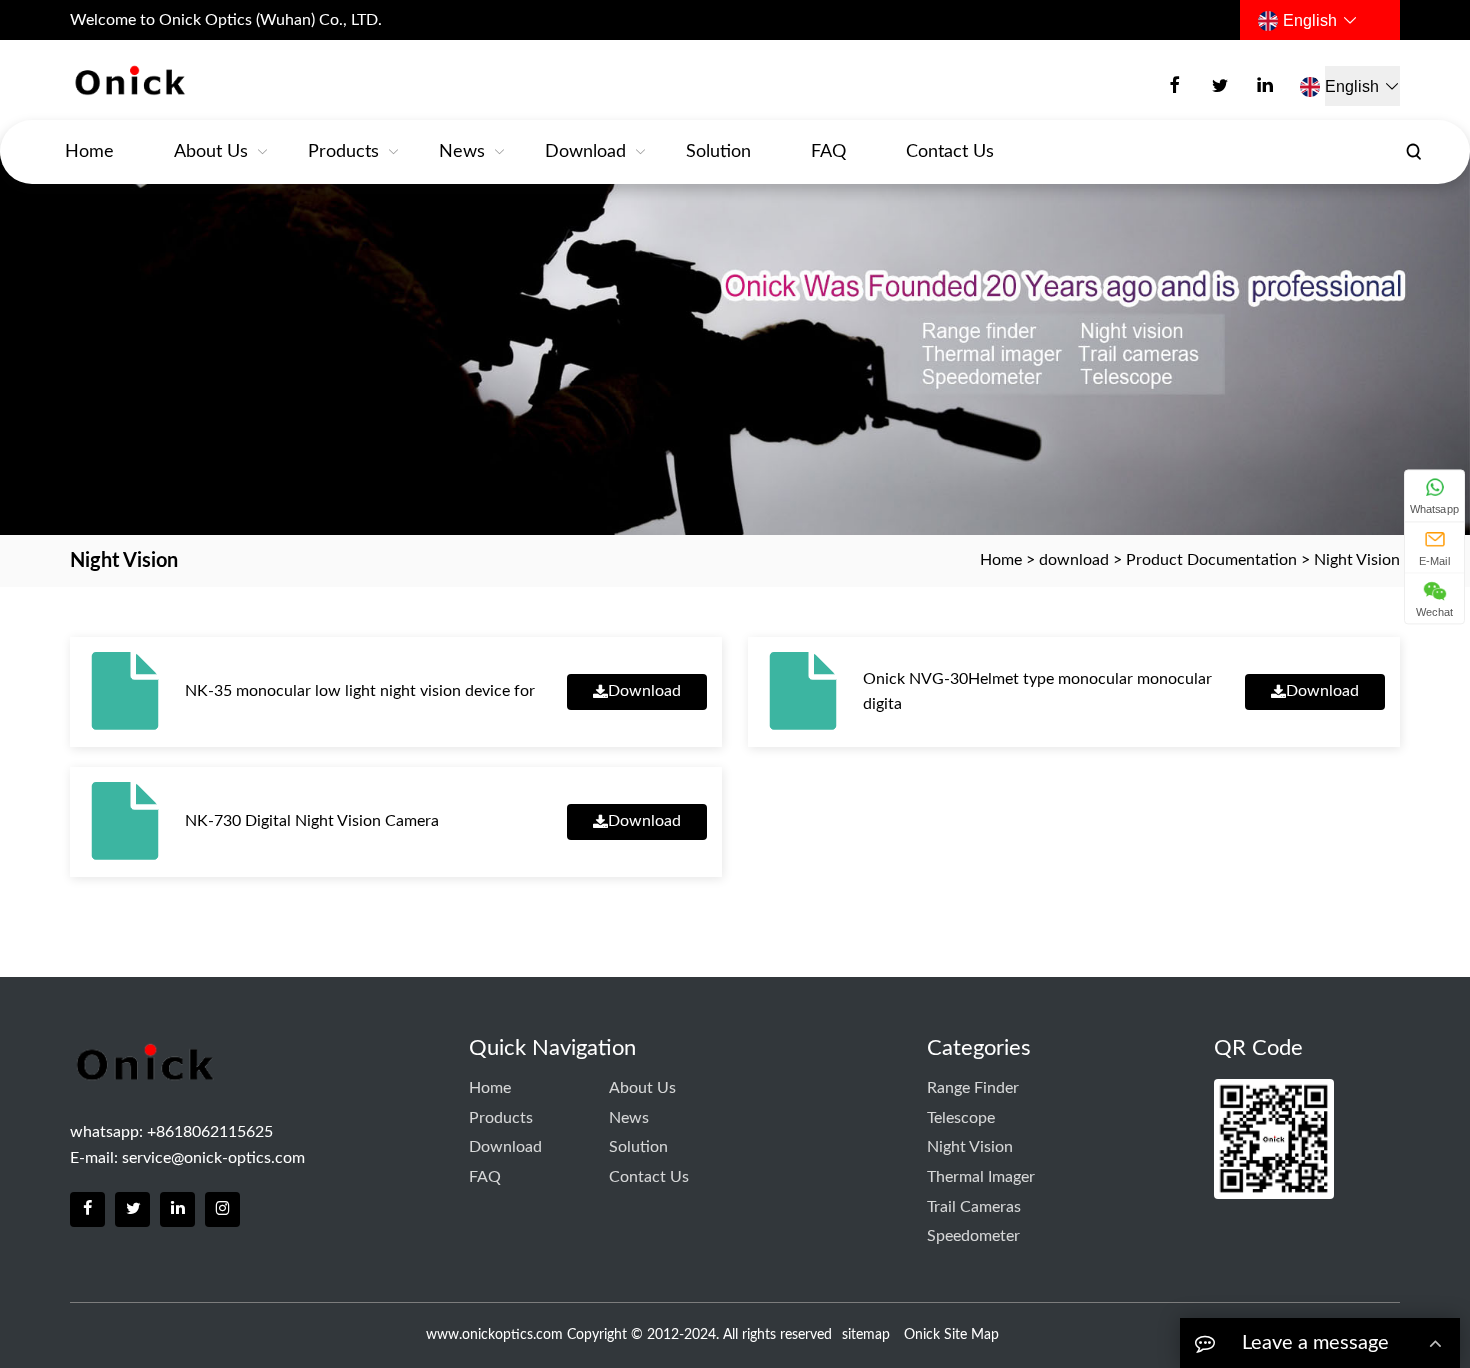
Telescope (961, 1118)
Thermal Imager (981, 1177)
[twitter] (1220, 86)
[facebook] (1175, 86)
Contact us (950, 152)
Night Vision (1357, 560)
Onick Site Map (951, 1335)
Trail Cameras (974, 1207)
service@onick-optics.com (213, 1158)
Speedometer (973, 1236)
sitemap (866, 1335)
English (1310, 20)
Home (89, 152)
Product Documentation (1211, 560)
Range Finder (973, 1088)
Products (343, 152)
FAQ (828, 152)
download (585, 152)
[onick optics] (187, 81)
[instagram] (222, 1209)
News (462, 152)
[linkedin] (1265, 86)
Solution (718, 152)
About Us (211, 152)
